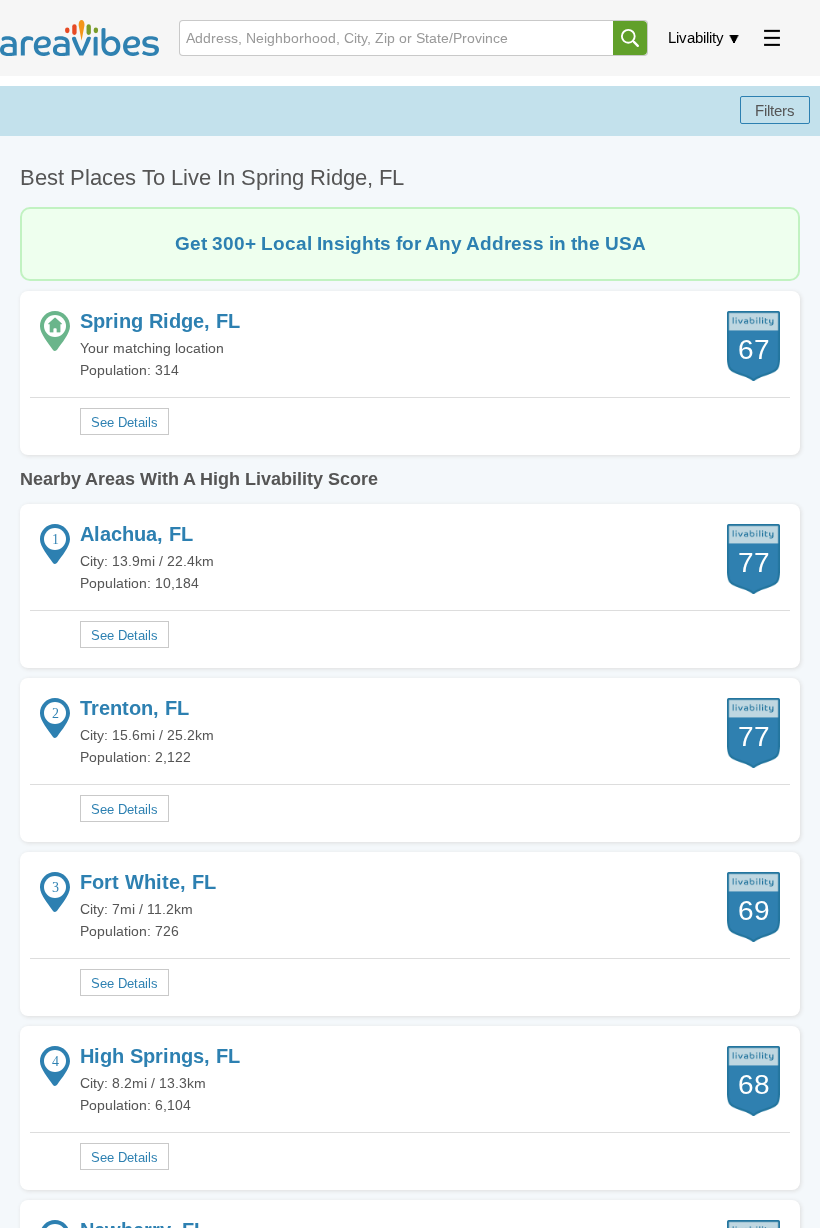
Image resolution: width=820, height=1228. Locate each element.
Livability (696, 37)
